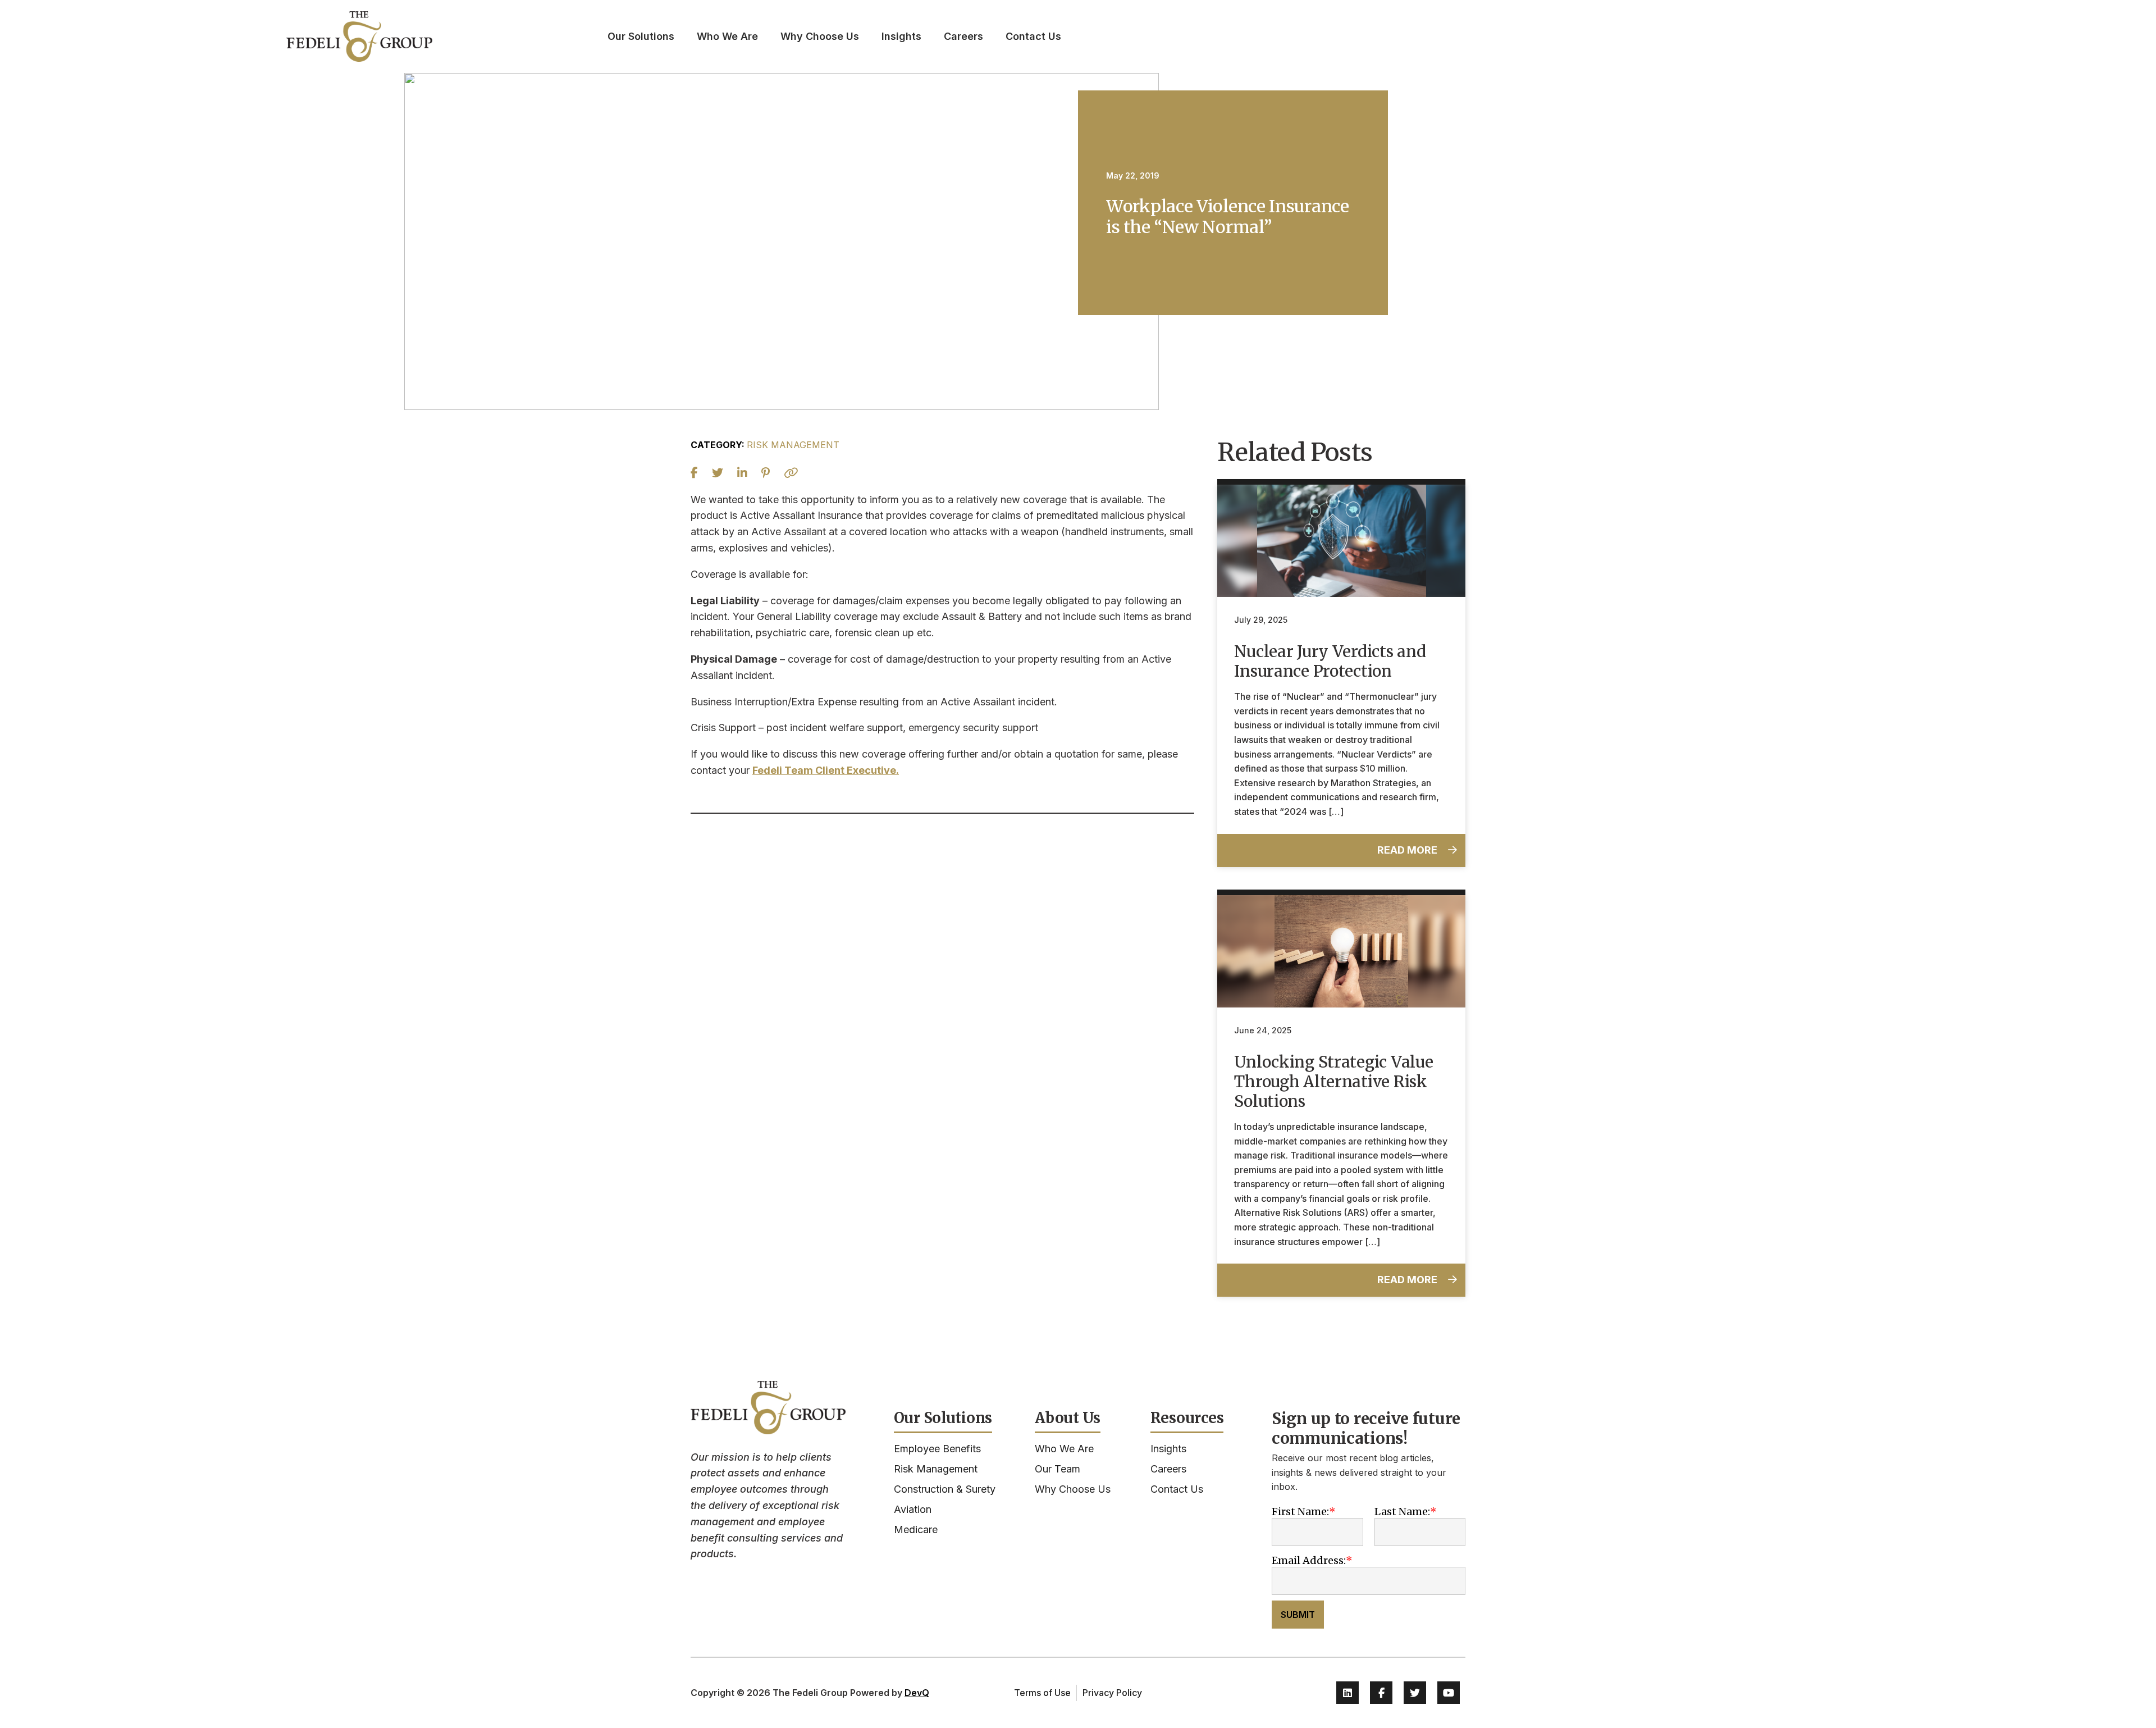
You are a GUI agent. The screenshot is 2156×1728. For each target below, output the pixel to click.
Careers (963, 36)
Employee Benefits (937, 1449)
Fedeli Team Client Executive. (826, 770)
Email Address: (1309, 1560)
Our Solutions (641, 36)
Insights (901, 36)
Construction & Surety (945, 1489)
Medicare (916, 1529)
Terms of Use (1042, 1693)
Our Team (1058, 1469)
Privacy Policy (1112, 1693)
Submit (1298, 1615)
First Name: (1300, 1512)
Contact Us (1033, 36)
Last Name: (1402, 1512)
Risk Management (936, 1469)
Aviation (913, 1509)
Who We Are (727, 36)
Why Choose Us (820, 36)
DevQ (917, 1693)
